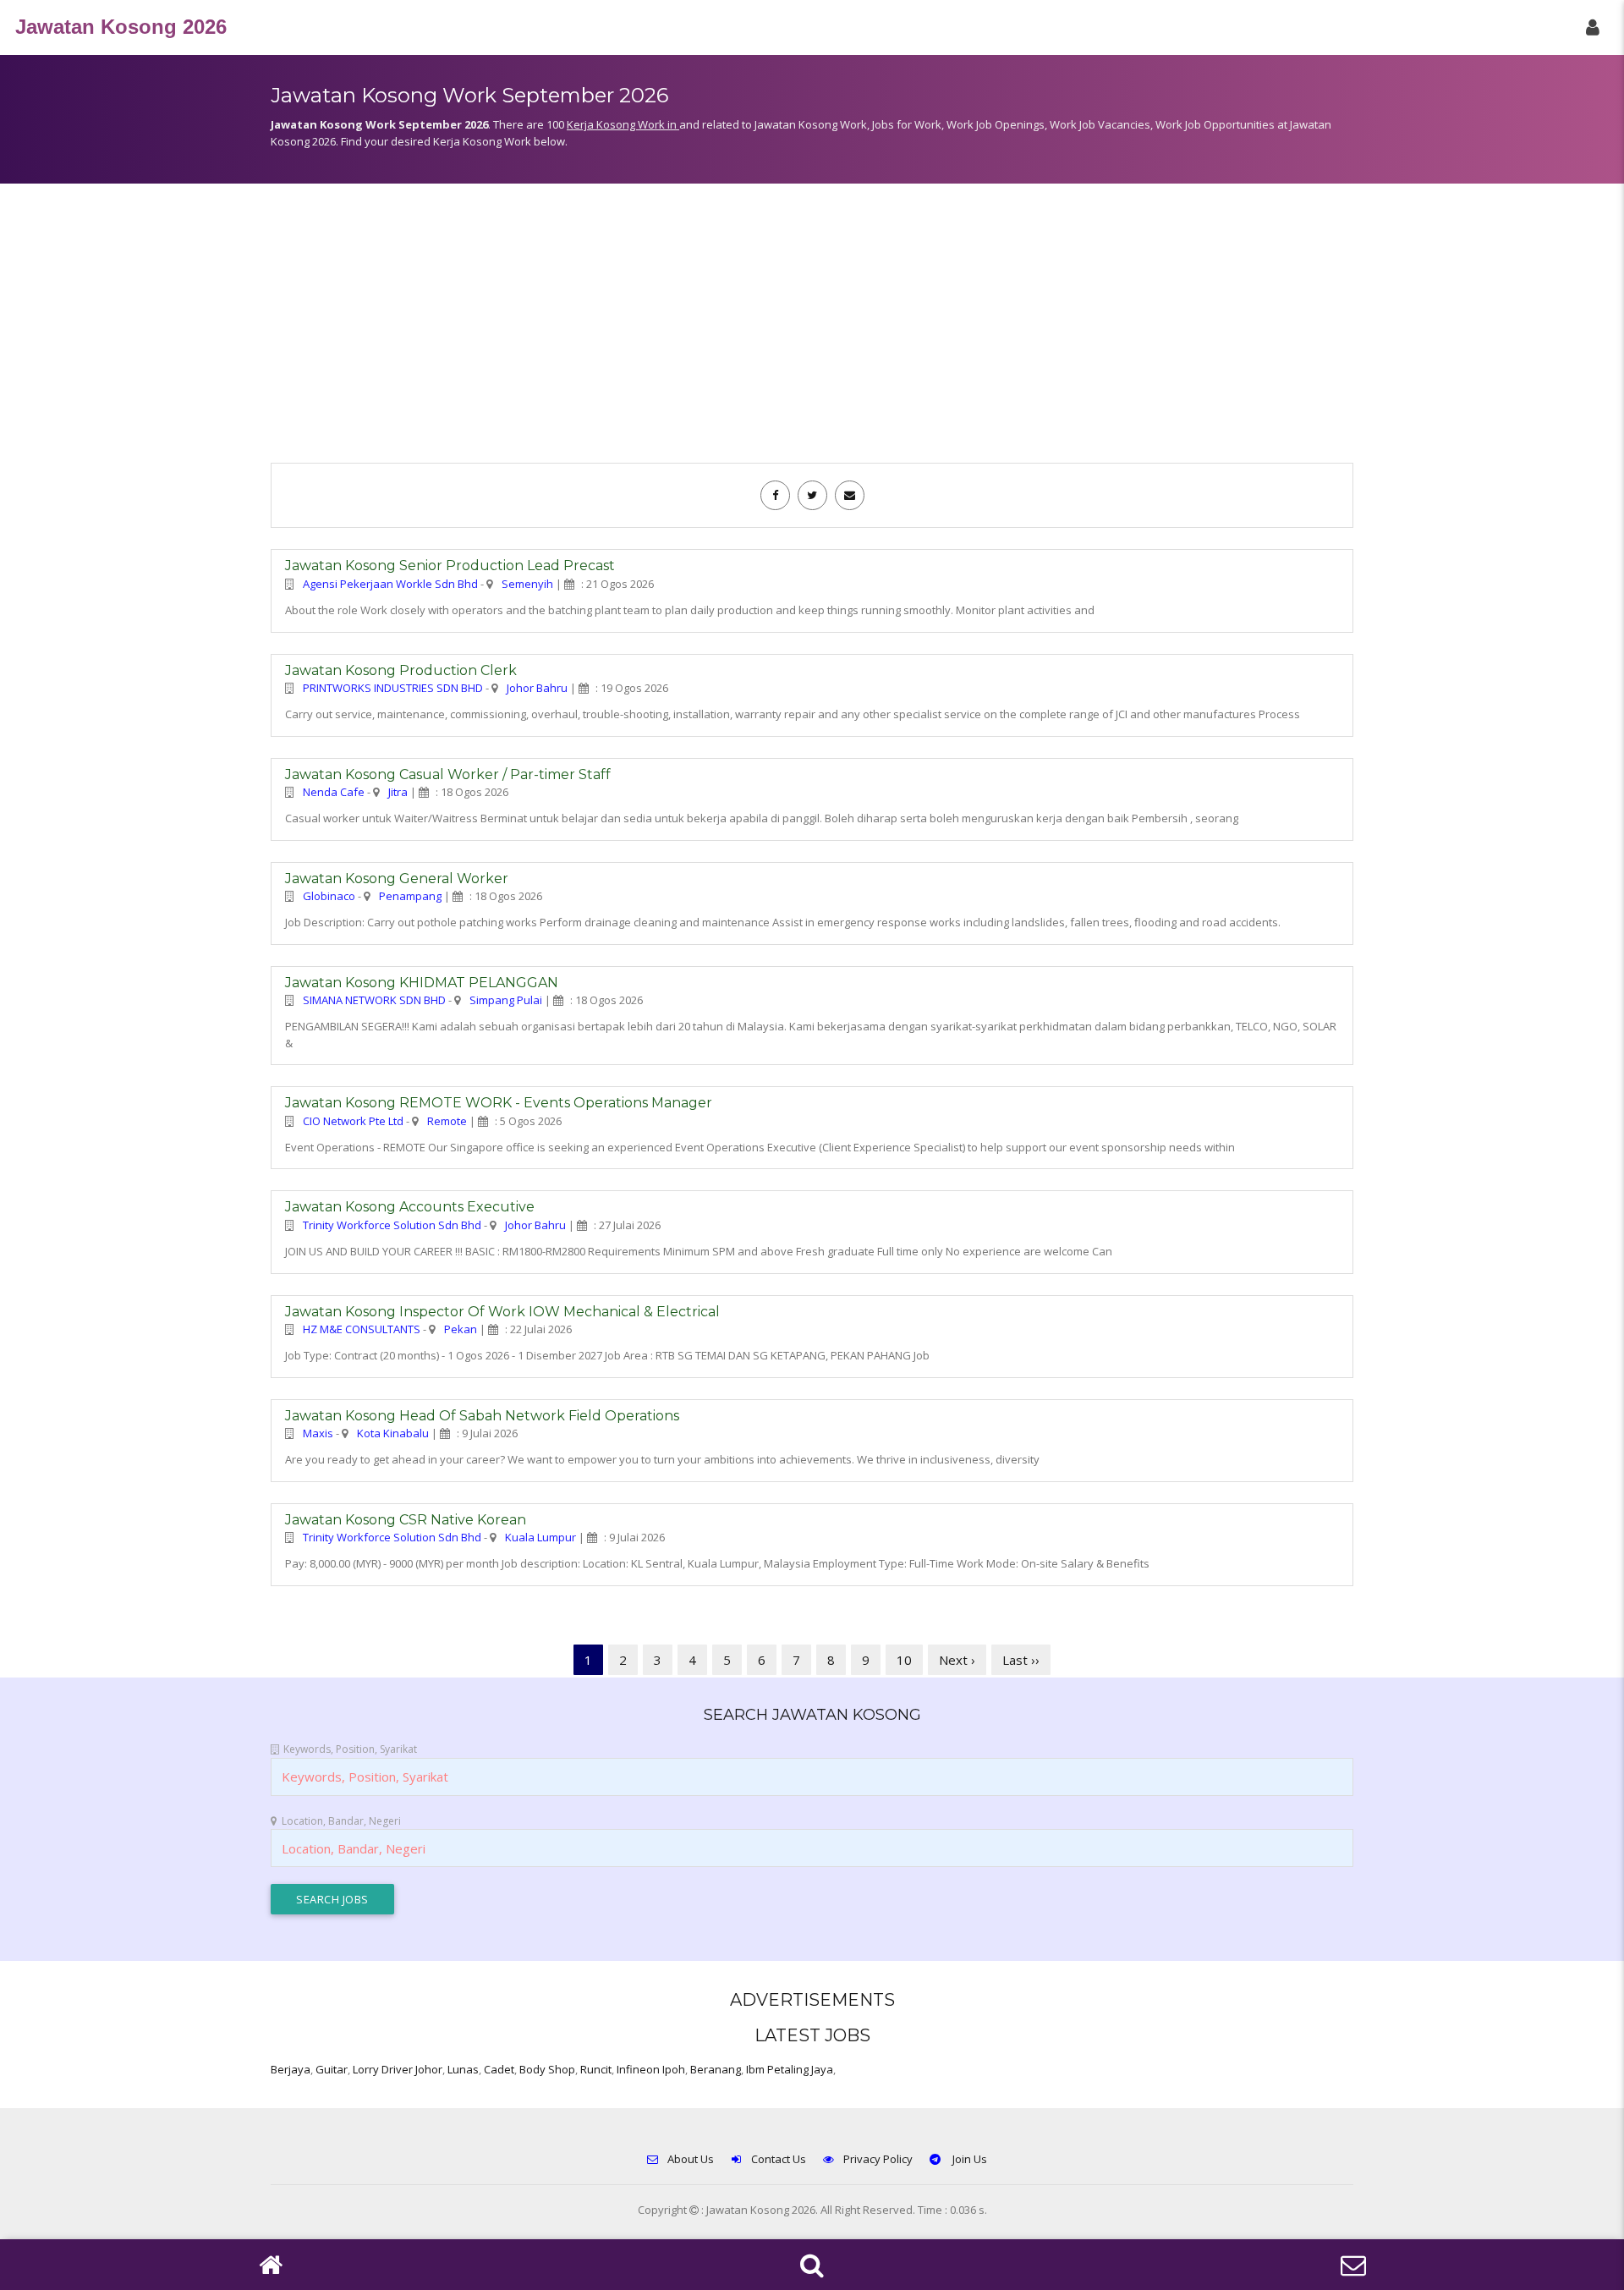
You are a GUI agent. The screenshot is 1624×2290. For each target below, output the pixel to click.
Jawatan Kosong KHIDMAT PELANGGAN (422, 983)
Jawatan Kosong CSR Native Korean (406, 1520)
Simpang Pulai (506, 1000)
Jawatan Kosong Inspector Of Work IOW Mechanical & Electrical (502, 1312)
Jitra (398, 792)
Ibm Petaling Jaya (790, 2069)
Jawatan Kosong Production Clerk (401, 670)
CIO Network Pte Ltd (353, 1121)
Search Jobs (332, 1899)
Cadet (499, 2069)
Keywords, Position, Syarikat (350, 1749)
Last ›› (1021, 1660)
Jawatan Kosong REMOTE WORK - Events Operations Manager (499, 1103)
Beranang (716, 2069)
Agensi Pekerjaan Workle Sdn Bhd (390, 584)
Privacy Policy (878, 2159)
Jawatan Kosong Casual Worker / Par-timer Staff (448, 774)
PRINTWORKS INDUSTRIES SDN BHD (393, 688)
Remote (447, 1121)
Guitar (332, 2069)
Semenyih (527, 584)
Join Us (968, 2159)
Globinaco (329, 896)
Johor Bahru (537, 688)
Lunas (463, 2069)
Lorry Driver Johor (398, 2069)
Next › (957, 1660)
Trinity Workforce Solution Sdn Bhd (392, 1225)
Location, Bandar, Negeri (341, 1821)
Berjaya (291, 2069)
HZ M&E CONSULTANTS (362, 1329)
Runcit (596, 2069)
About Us (691, 2159)
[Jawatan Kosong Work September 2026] (775, 495)
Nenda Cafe (334, 792)
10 (904, 1660)
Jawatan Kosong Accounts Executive (410, 1207)
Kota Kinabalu (393, 1433)
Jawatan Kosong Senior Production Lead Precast (450, 566)
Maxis (318, 1433)
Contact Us (779, 2159)
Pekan (461, 1329)
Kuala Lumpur (540, 1537)
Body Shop (547, 2069)
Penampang (410, 896)
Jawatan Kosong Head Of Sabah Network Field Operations (482, 1416)
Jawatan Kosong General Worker (397, 879)
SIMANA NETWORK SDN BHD (374, 1000)
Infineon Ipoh (651, 2069)
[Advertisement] (812, 332)
